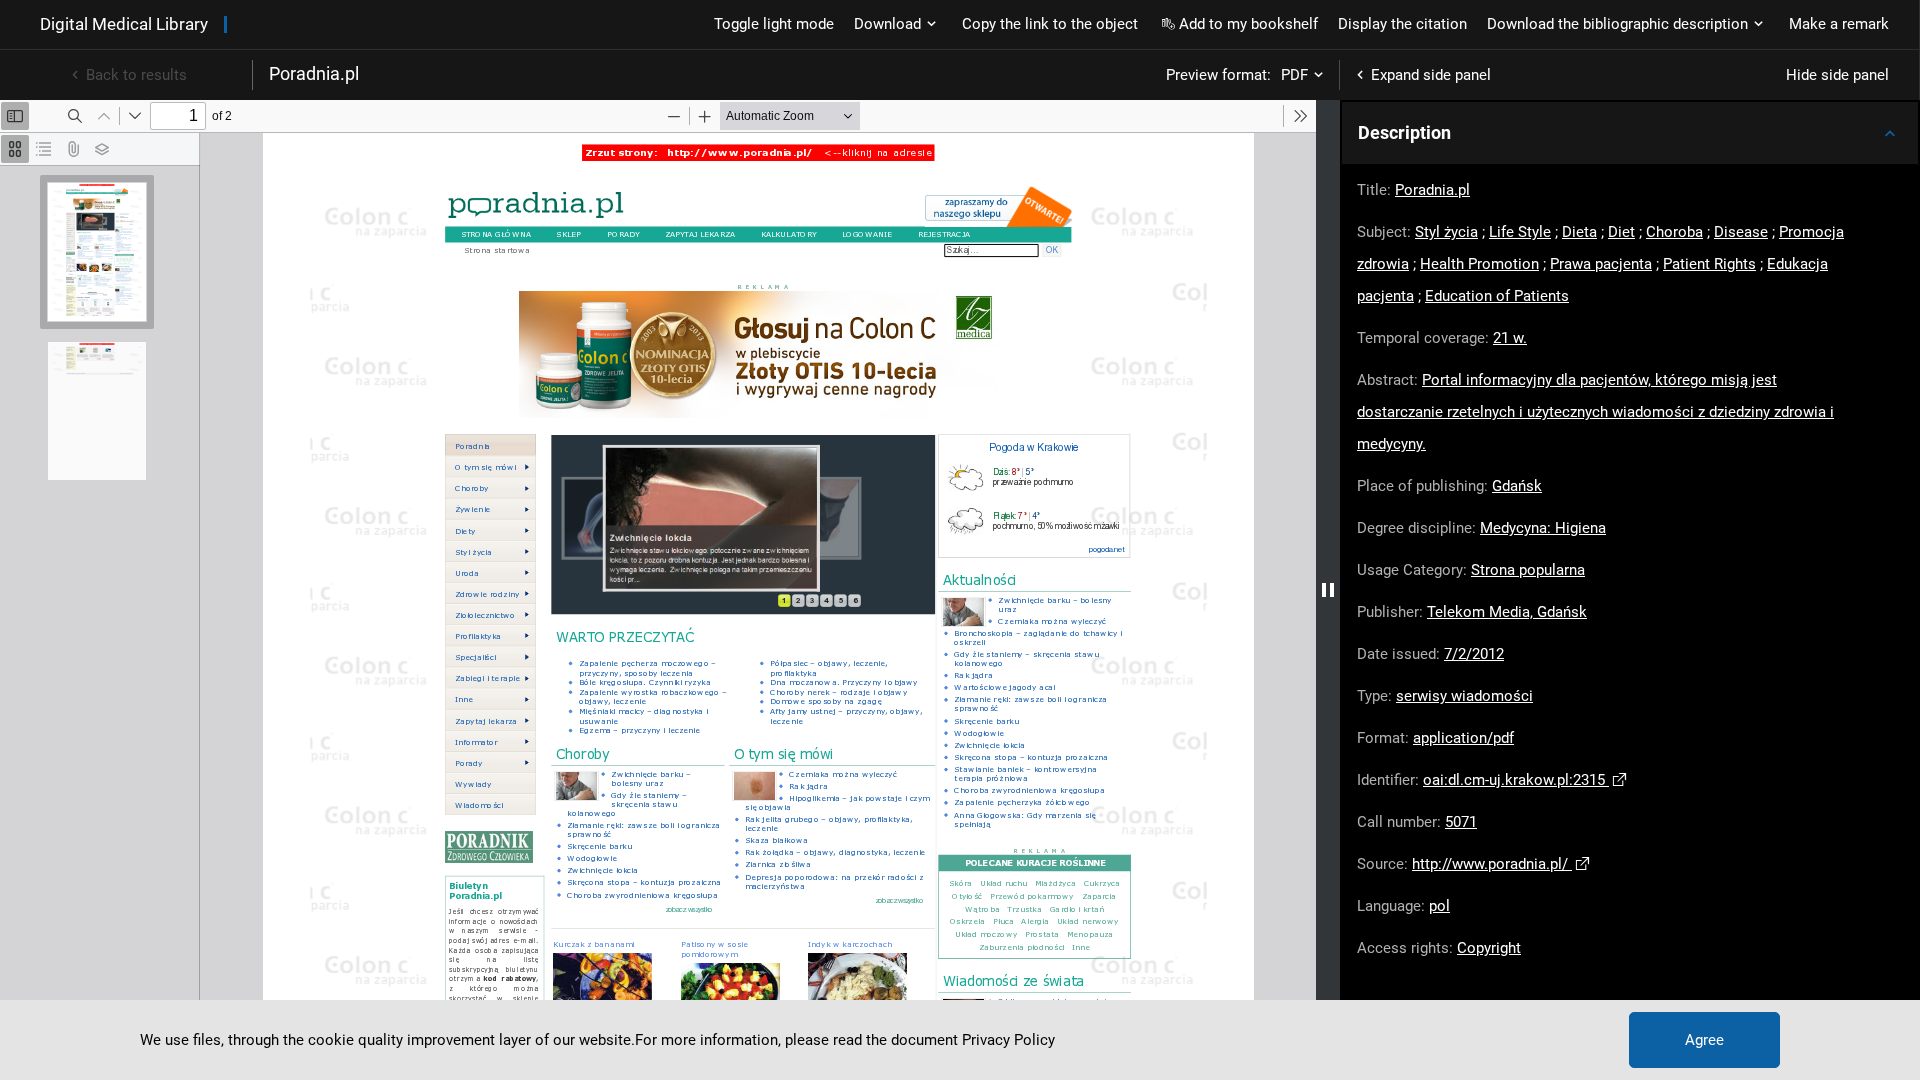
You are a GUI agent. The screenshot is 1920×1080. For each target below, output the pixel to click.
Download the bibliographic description (1617, 24)
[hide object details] (1328, 590)
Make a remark (1839, 24)
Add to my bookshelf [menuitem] (1248, 24)
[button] (1630, 133)
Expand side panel (1431, 75)
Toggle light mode (774, 24)
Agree (1704, 1040)
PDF (1294, 75)
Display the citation (1402, 24)
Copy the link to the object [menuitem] (1050, 24)
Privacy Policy (1008, 1040)
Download (887, 24)
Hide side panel (1837, 75)
